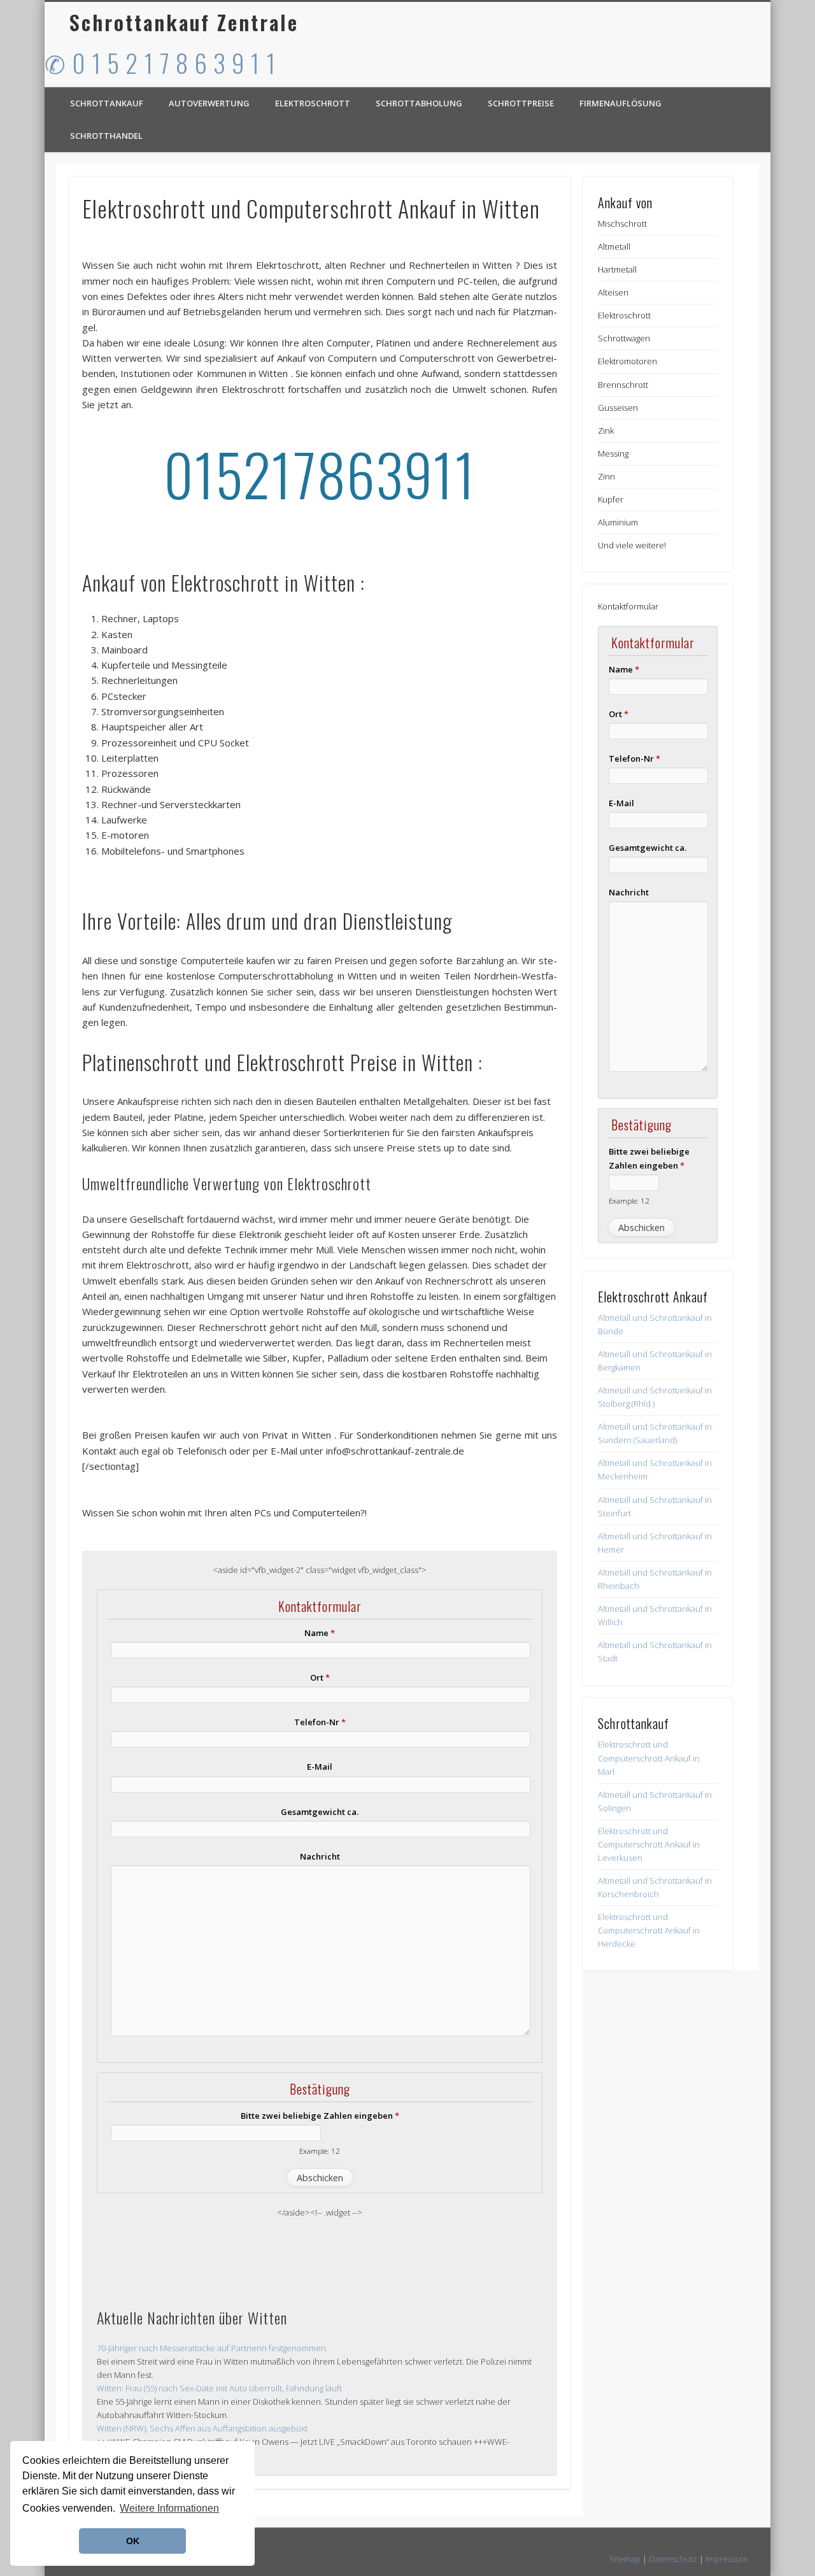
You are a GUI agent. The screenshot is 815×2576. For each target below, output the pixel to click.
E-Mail (320, 1767)
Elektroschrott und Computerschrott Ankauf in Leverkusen (649, 1844)
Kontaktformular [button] (628, 606)
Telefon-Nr (320, 1722)
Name (320, 1633)
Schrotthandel (106, 136)
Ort (320, 1677)
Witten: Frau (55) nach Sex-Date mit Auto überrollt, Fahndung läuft (219, 2388)
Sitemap (625, 2559)
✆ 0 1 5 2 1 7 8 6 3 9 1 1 (160, 62)
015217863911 (320, 473)
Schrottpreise (521, 103)
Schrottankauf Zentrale (184, 22)
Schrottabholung (419, 103)
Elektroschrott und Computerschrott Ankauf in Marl (649, 1758)
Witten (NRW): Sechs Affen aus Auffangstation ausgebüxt (202, 2428)
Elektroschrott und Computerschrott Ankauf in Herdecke (649, 1930)
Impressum (726, 2559)
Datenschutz (673, 2559)
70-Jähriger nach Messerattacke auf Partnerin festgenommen (211, 2348)
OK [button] (133, 2541)
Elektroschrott (313, 103)
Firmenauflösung (620, 103)
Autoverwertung (209, 103)
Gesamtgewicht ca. (320, 1812)
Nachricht (320, 1856)
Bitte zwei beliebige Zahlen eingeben (320, 2116)
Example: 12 (320, 2151)
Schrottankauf (107, 103)
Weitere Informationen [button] (169, 2508)
